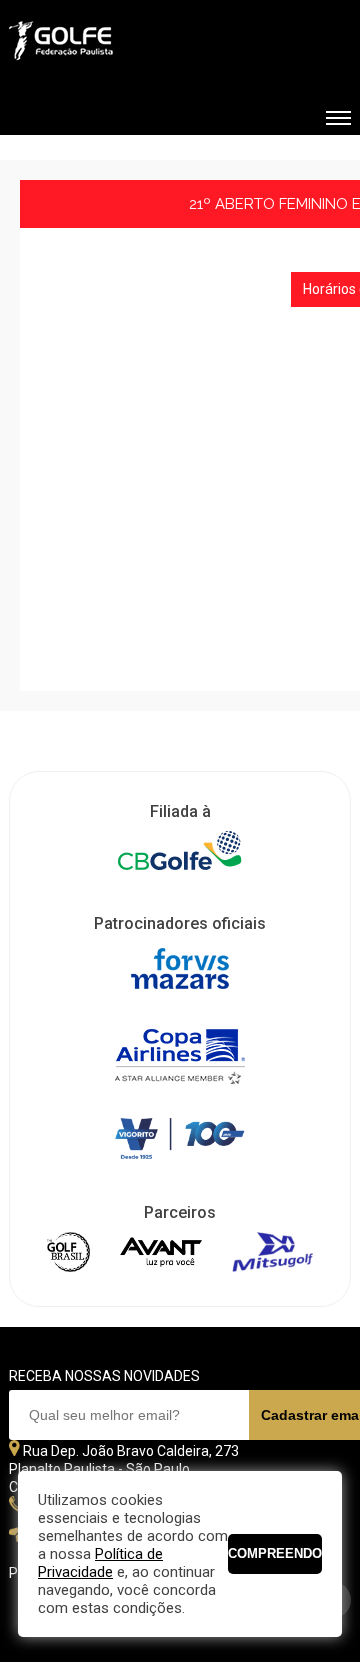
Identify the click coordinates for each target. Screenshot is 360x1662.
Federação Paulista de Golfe (116, 43)
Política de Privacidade (100, 1563)
